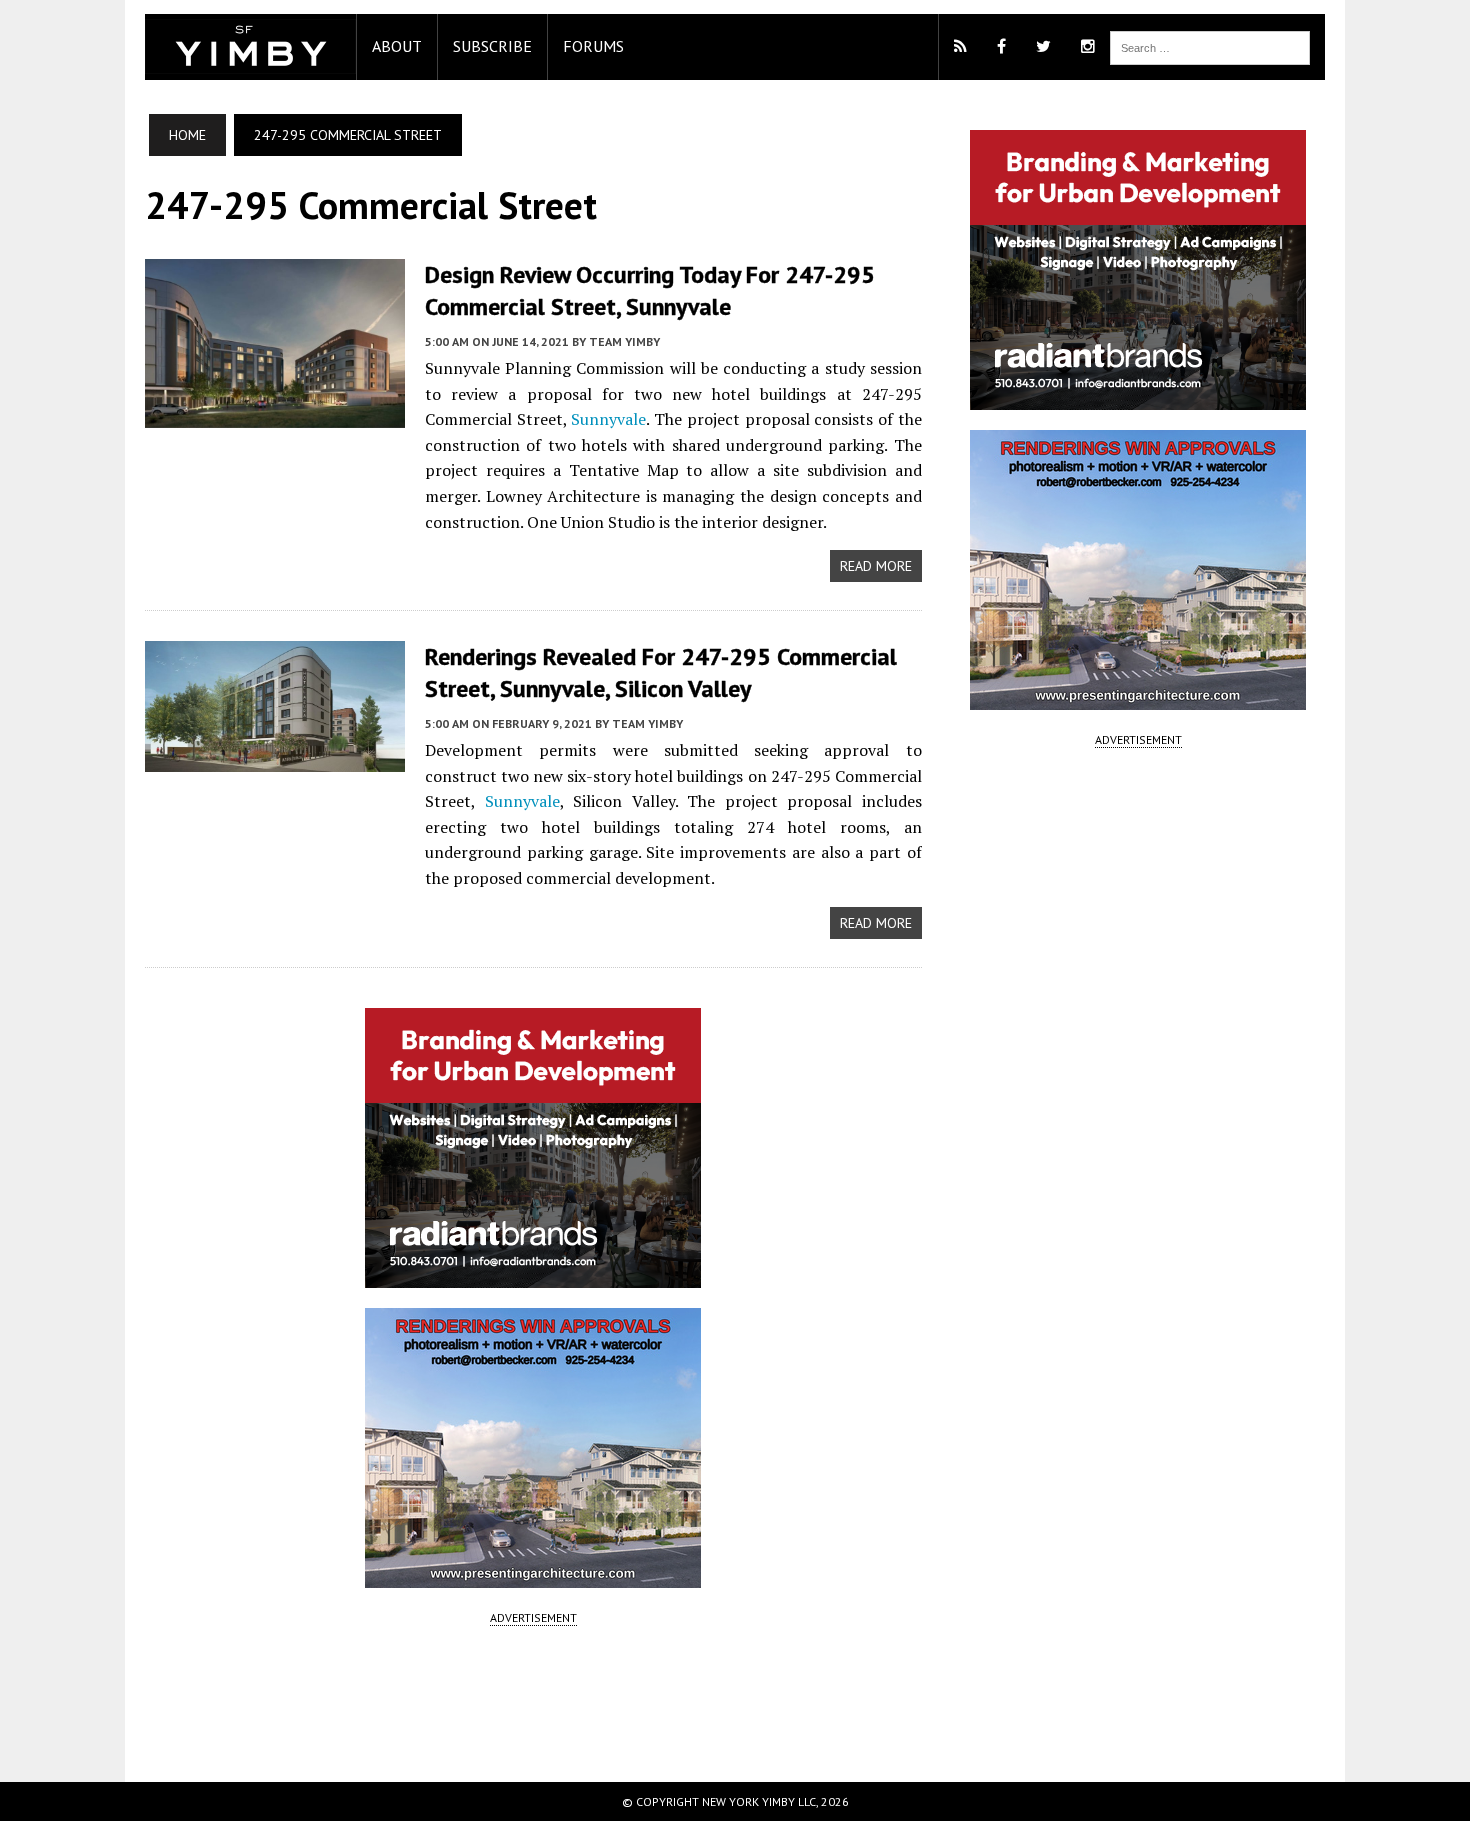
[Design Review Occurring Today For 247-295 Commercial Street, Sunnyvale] (275, 414)
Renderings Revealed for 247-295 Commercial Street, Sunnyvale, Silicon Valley (661, 672)
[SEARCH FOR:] (1210, 46)
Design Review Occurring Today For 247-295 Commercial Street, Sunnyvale (650, 290)
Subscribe (492, 46)
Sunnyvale (608, 419)
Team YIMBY (624, 341)
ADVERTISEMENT (533, 1617)
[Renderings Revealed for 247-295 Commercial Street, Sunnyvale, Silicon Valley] (275, 758)
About (397, 46)
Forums (593, 46)
